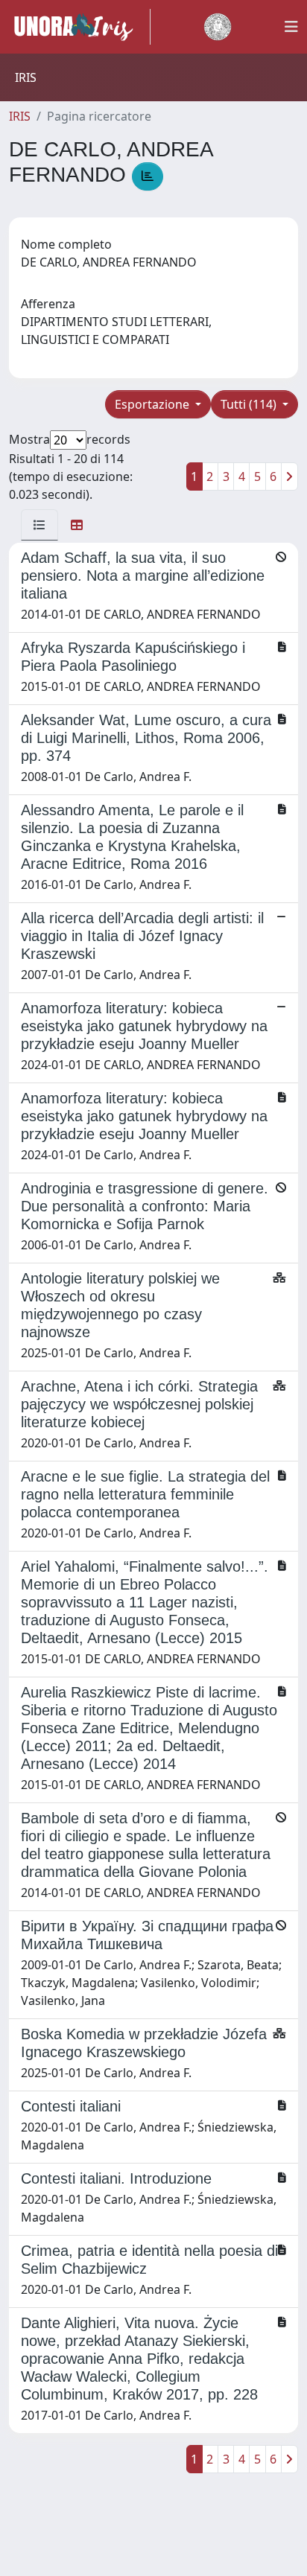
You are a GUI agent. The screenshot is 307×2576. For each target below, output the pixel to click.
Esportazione (153, 404)
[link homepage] (80, 27)
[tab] (39, 525)
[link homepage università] (218, 27)
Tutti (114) (250, 404)
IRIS (20, 116)
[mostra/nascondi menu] (291, 27)
